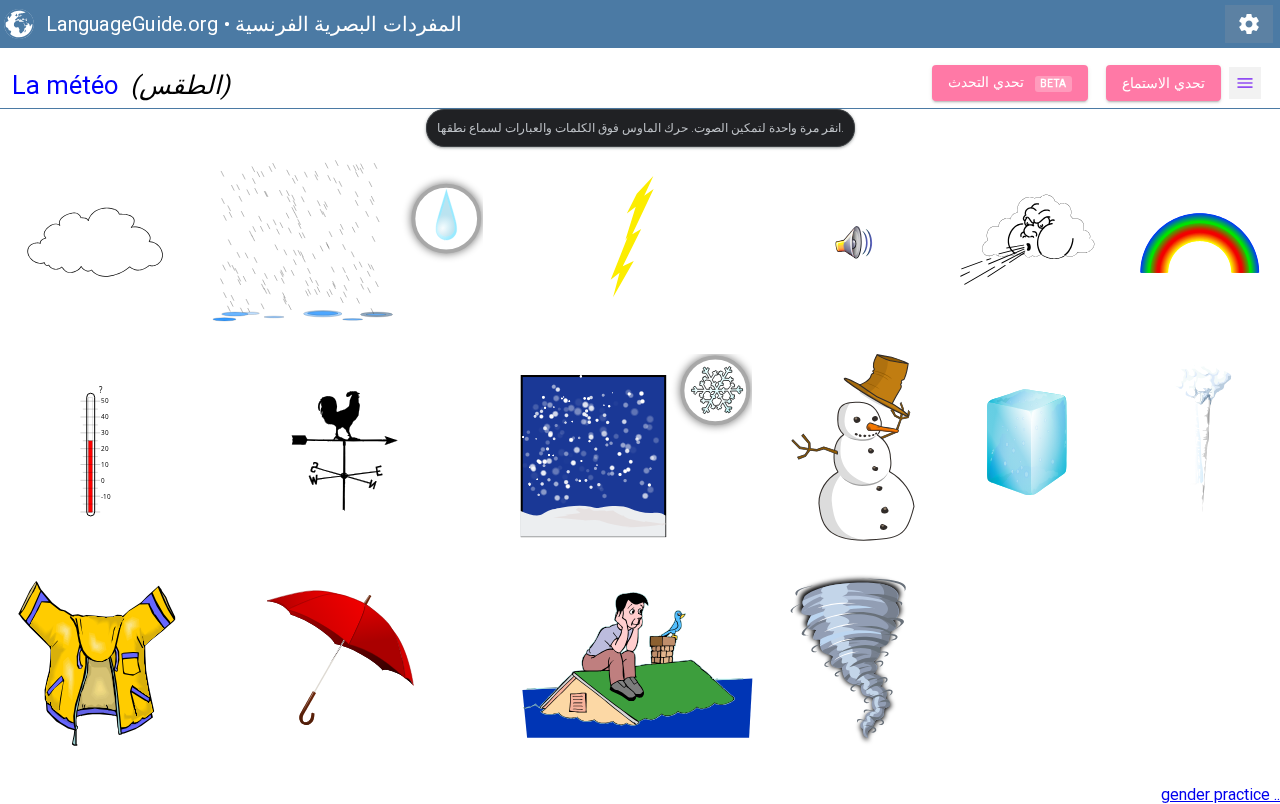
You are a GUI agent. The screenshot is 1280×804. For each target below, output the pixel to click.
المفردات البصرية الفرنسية (348, 24)
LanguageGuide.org (132, 24)
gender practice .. (1220, 794)
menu (1245, 83)
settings (1249, 24)
